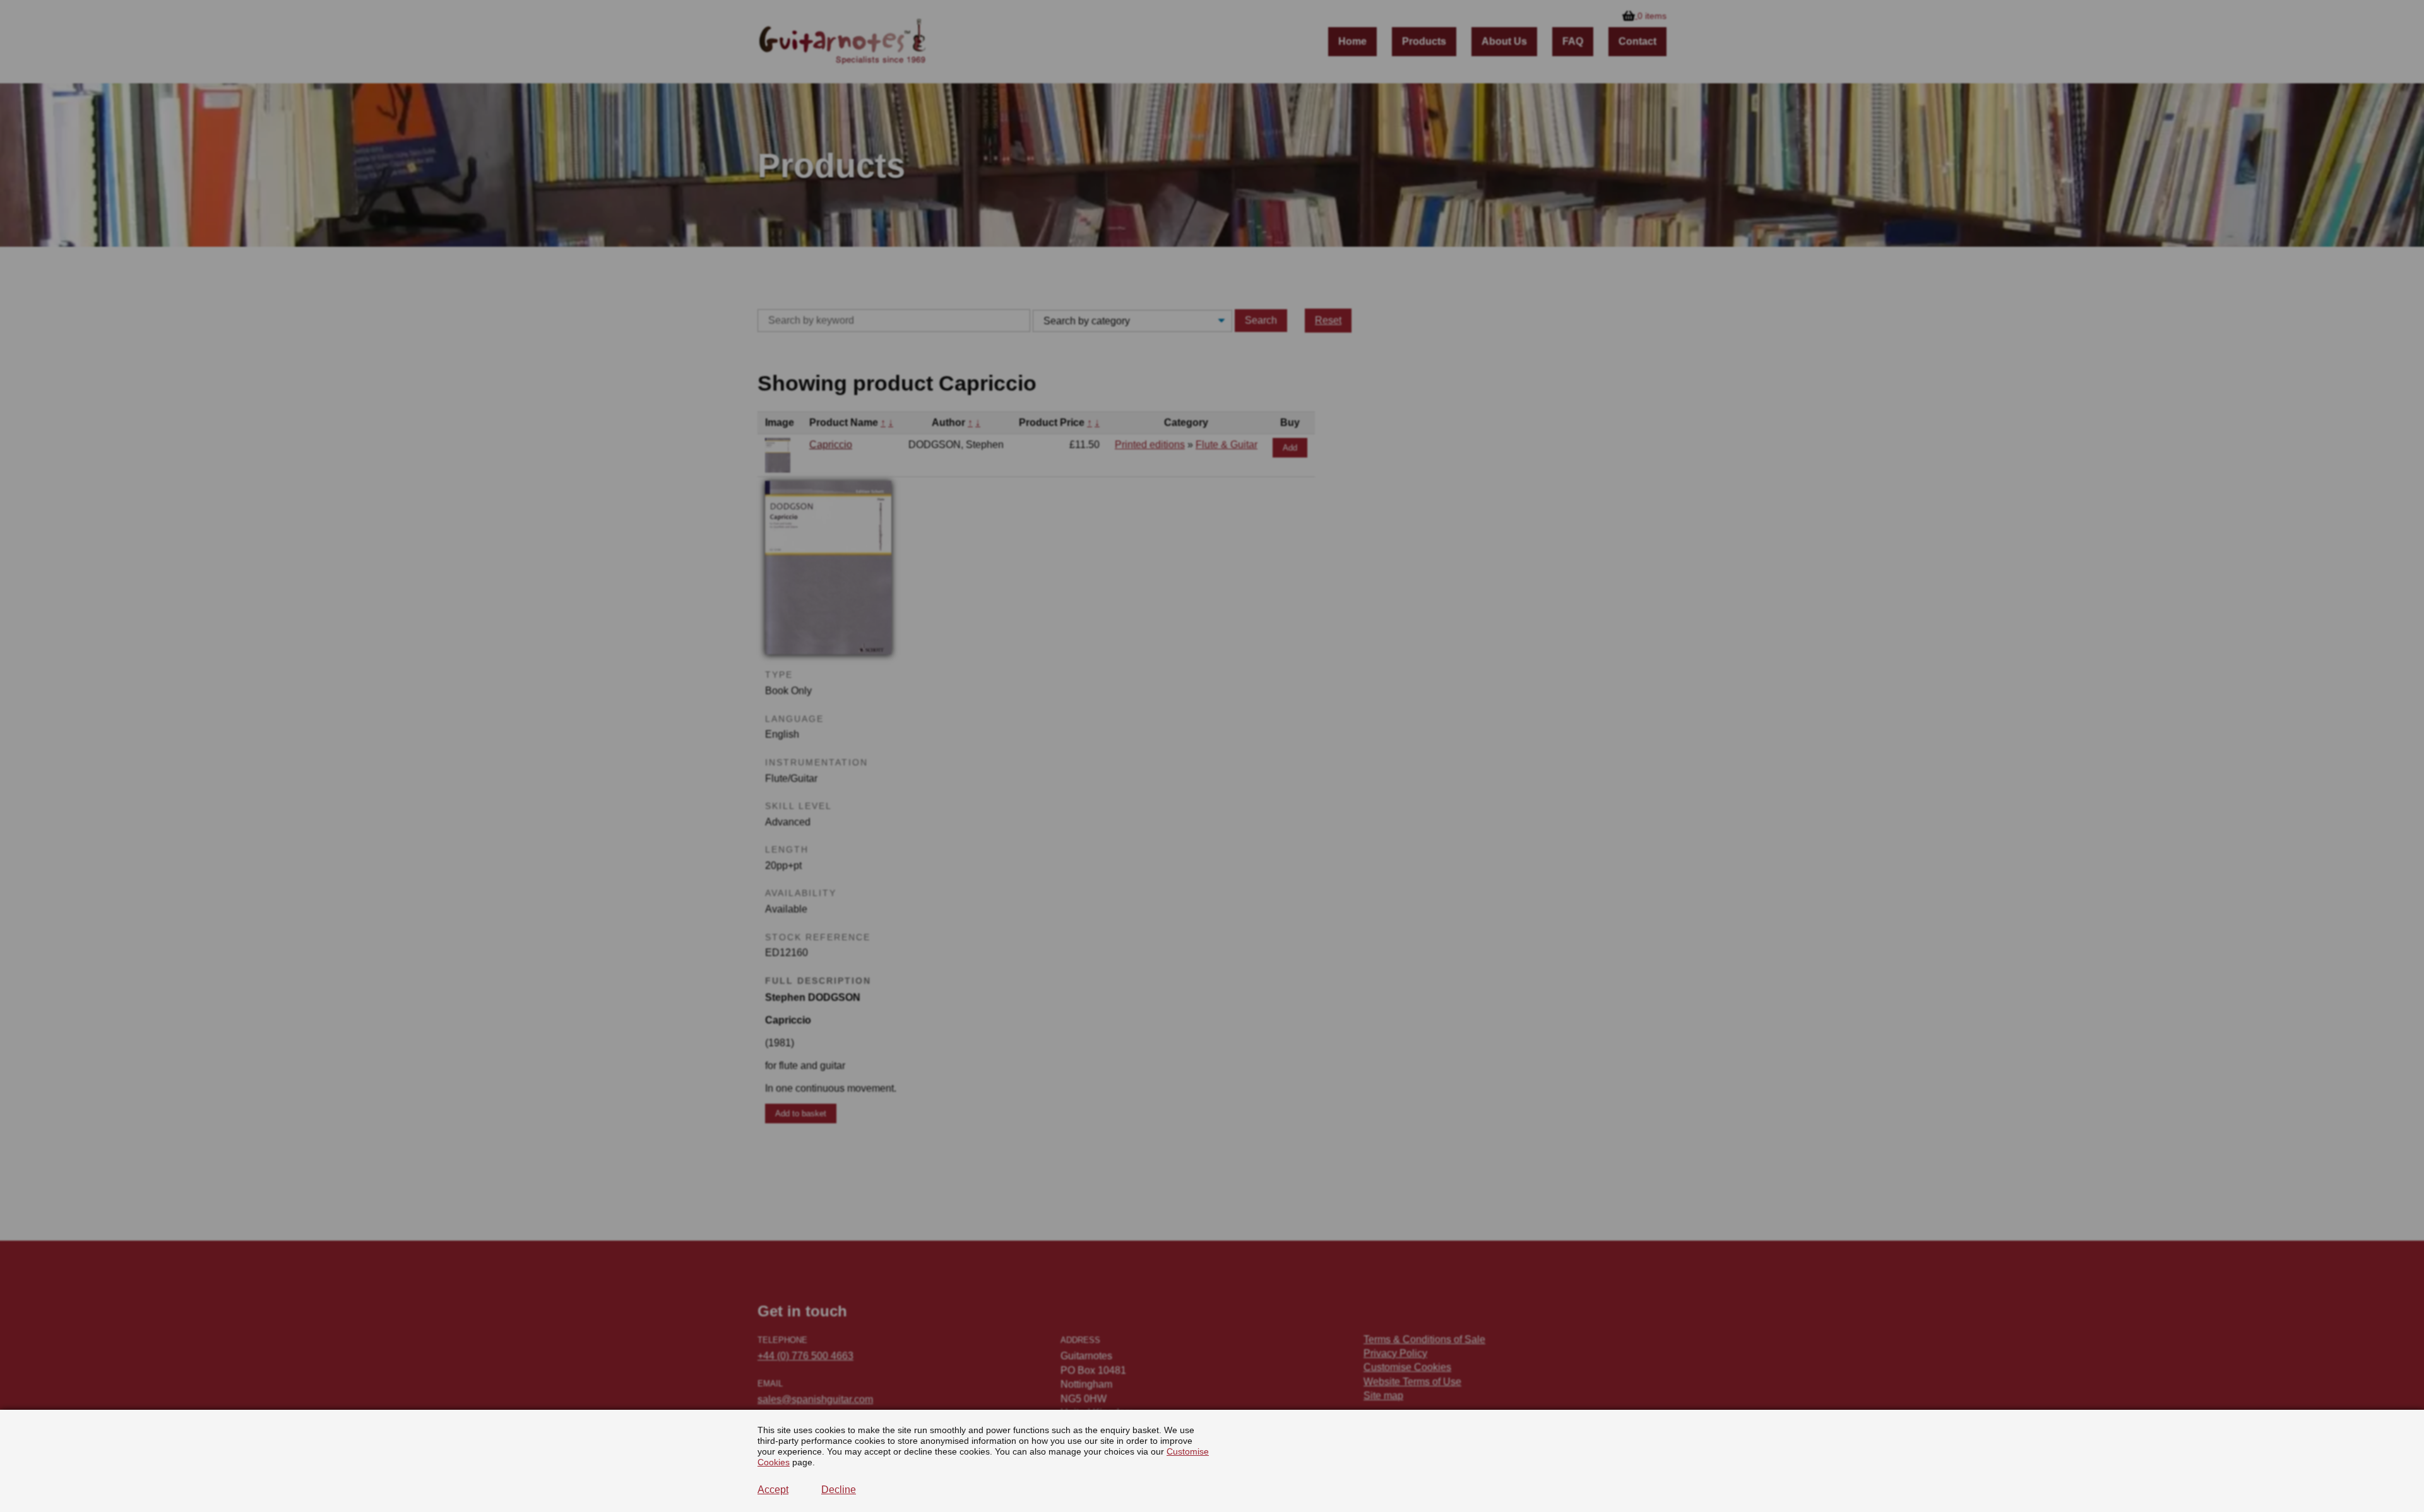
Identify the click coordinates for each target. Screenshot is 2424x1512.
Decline (839, 1490)
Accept (773, 1490)
